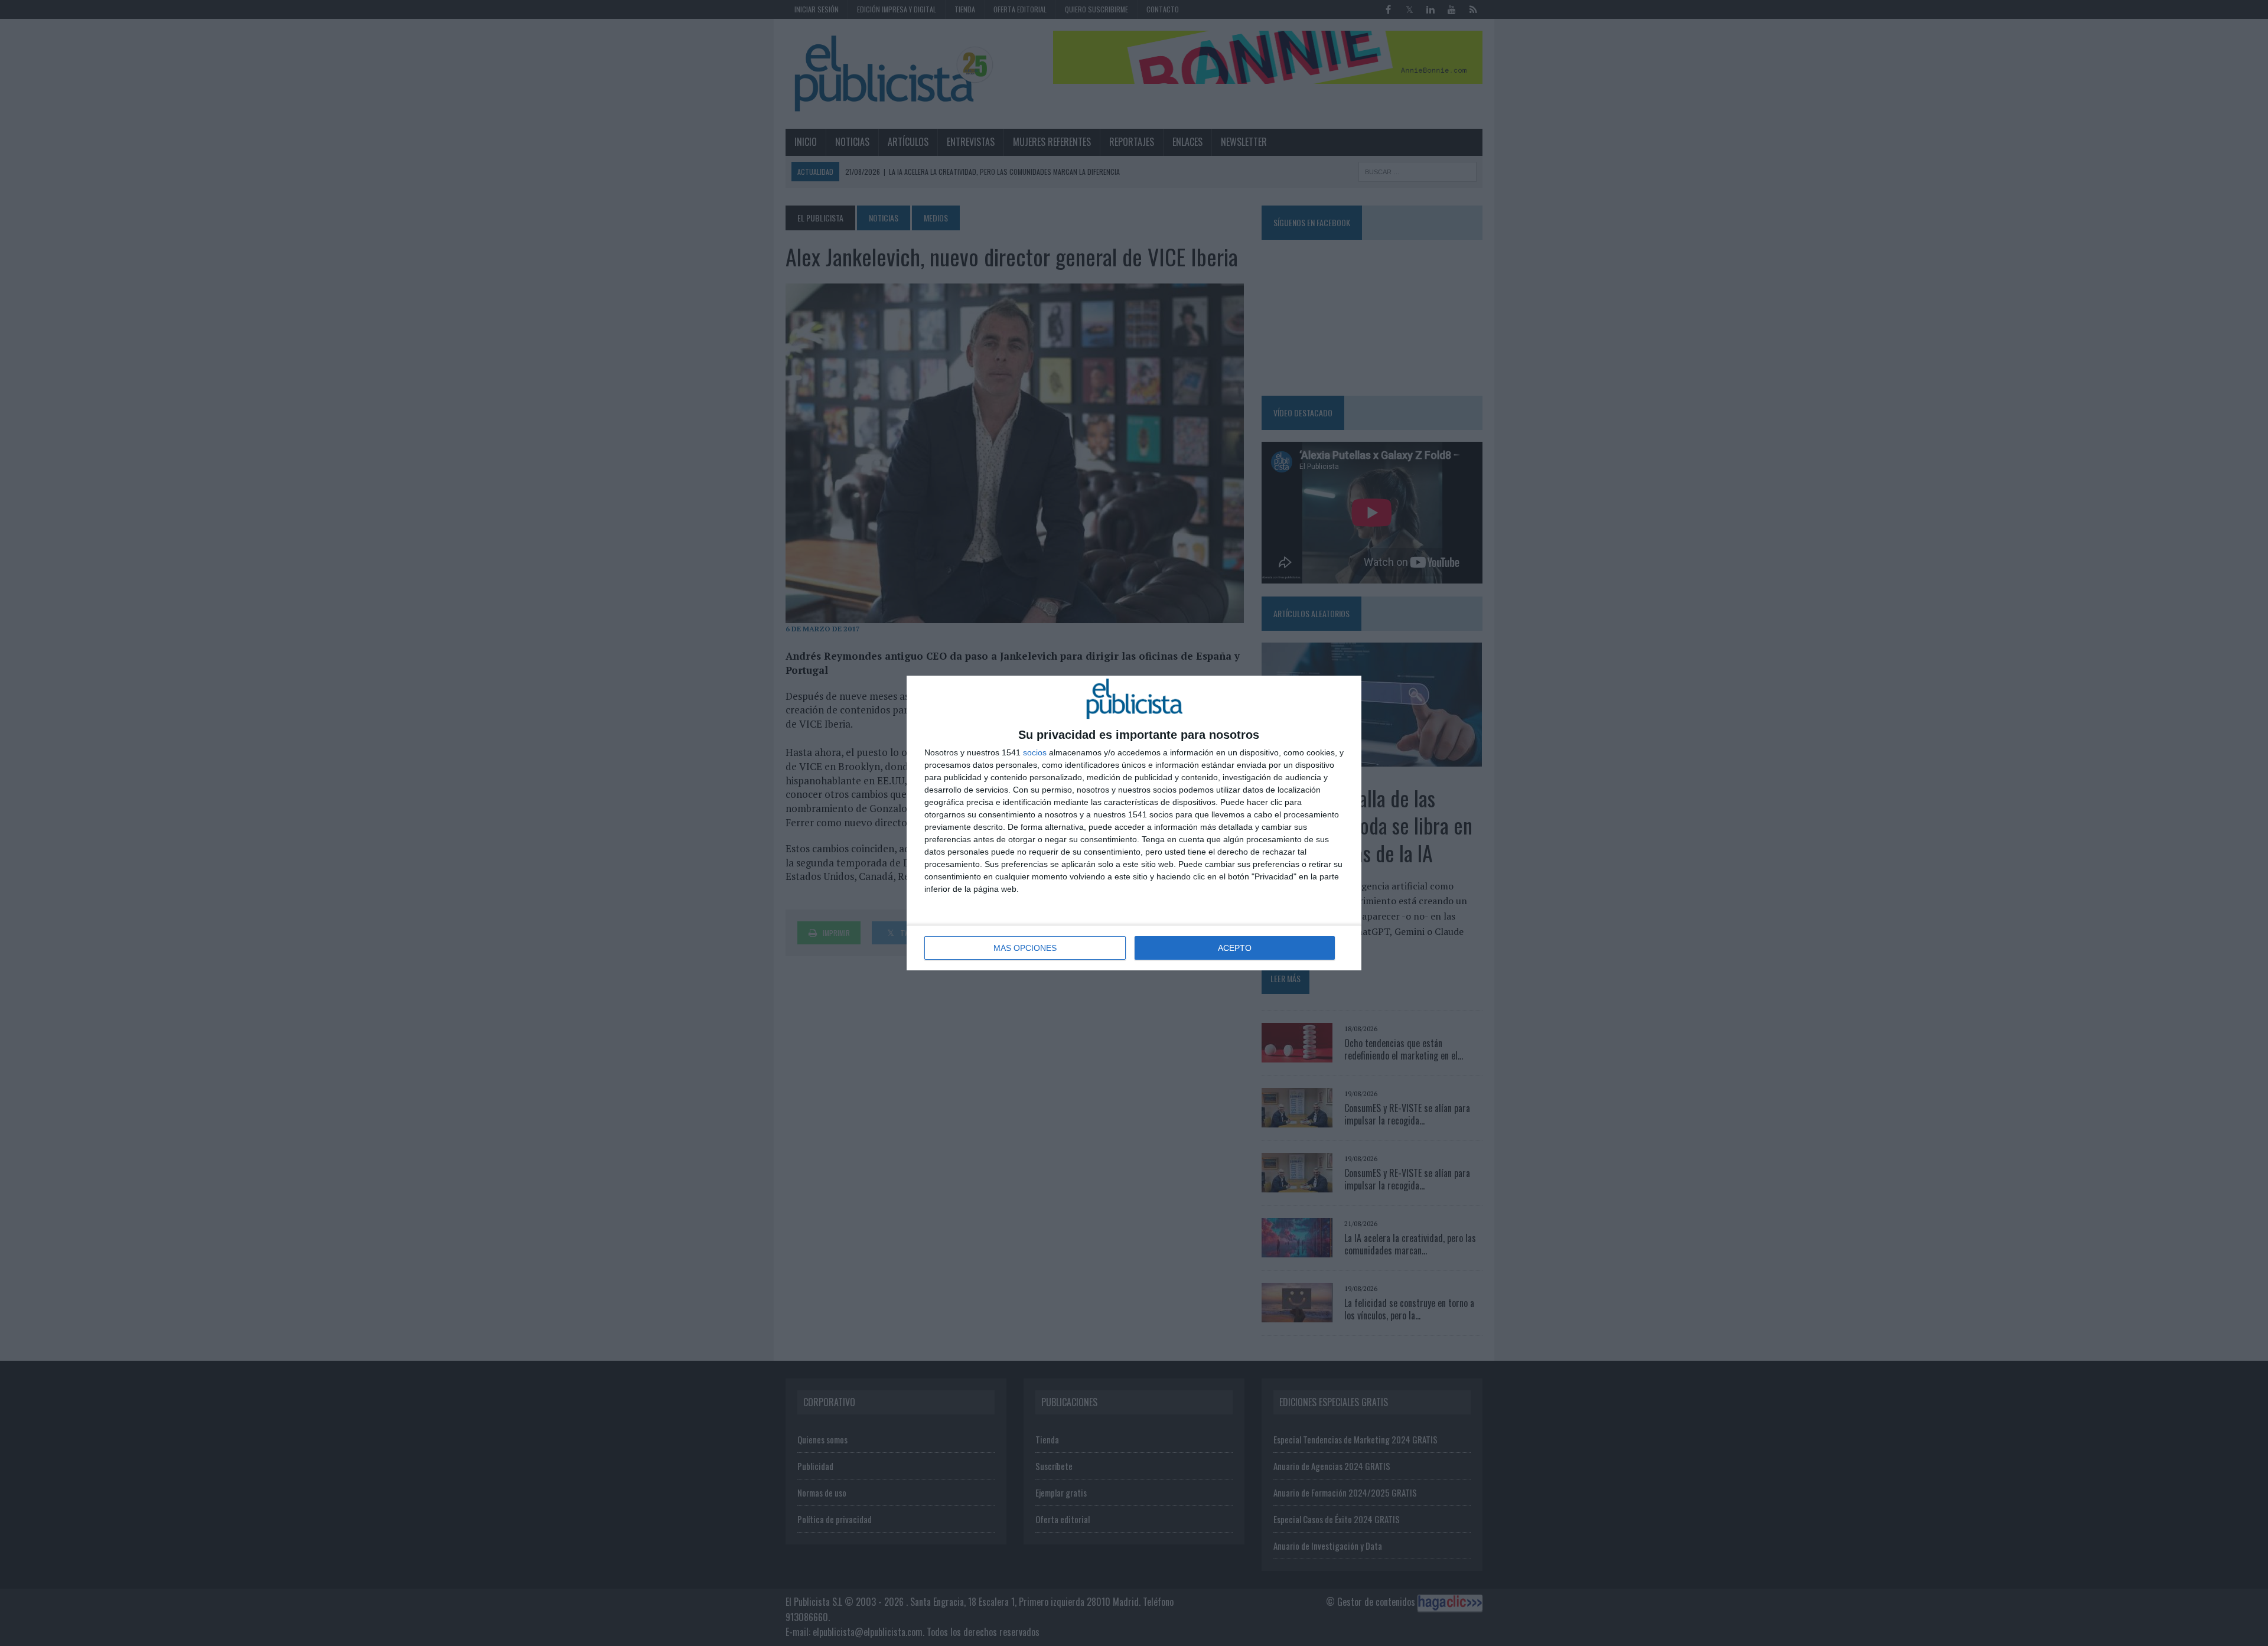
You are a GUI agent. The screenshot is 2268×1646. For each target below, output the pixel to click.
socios (1035, 752)
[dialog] (1134, 823)
